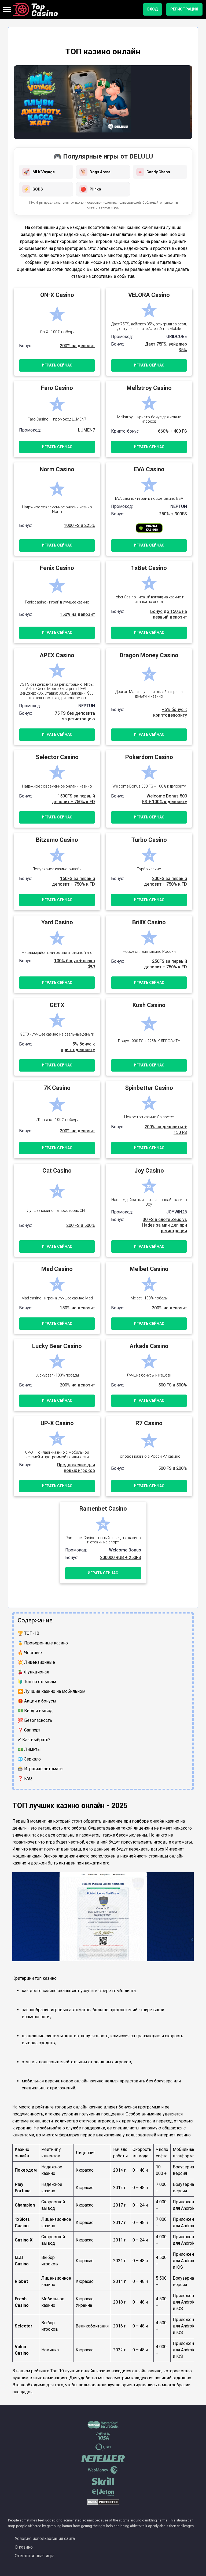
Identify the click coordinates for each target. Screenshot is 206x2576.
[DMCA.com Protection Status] (103, 2504)
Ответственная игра (35, 2556)
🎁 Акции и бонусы (37, 1701)
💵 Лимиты (29, 1749)
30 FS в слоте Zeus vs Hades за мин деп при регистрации (165, 1225)
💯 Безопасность (35, 1720)
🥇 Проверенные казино (43, 1643)
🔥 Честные (30, 1653)
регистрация (184, 9)
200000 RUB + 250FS (121, 1558)
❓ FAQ (25, 1778)
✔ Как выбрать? (34, 1740)
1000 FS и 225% (79, 525)
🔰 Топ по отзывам (37, 1682)
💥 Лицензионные (36, 1662)
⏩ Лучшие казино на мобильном (51, 1691)
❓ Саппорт (29, 1730)
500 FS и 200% (173, 1468)
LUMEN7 (87, 430)
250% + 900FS (173, 514)
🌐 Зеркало (29, 1759)
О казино (24, 2547)
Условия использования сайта (45, 2539)
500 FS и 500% (173, 1385)
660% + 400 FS (172, 431)
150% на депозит (77, 614)
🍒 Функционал (33, 1672)
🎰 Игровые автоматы (41, 1769)
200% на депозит (77, 346)
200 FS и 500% (81, 1225)
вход (152, 9)
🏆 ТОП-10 (28, 1633)
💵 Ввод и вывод (35, 1711)
